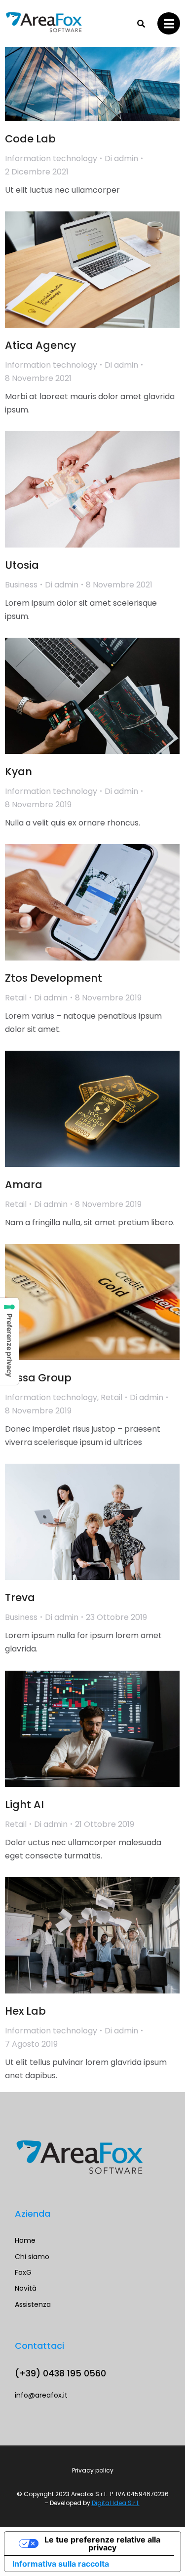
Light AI (24, 1804)
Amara (24, 1185)
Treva (20, 1597)
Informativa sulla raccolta (61, 2564)
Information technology (51, 158)
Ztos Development (54, 978)
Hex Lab (25, 2011)
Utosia (22, 565)
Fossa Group (38, 1378)
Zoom (79, 63)
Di (121, 158)
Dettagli (106, 63)
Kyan (18, 772)
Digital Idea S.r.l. (116, 2503)
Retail (16, 998)
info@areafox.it (41, 2395)
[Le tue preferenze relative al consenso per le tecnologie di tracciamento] (9, 1341)
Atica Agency (40, 345)
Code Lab (30, 139)
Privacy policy (93, 2470)
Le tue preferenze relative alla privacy (102, 2543)
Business (21, 585)
